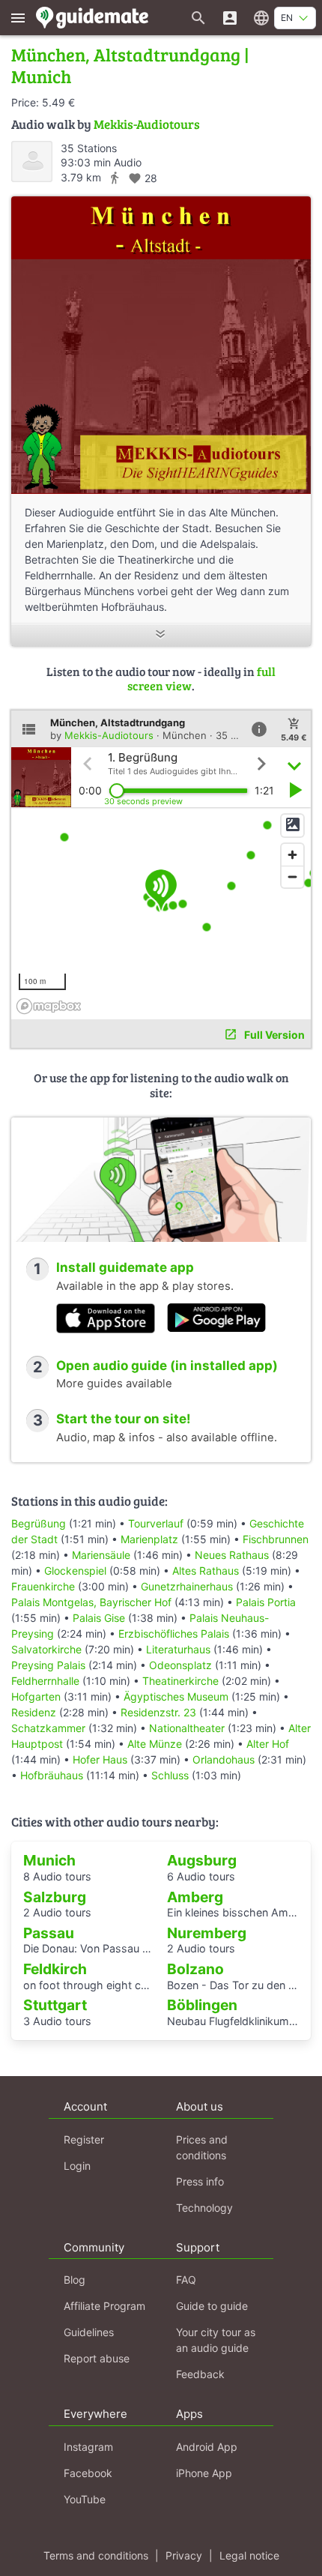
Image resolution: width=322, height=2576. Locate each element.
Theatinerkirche (180, 1681)
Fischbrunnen (276, 1539)
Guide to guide (212, 2306)
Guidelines (89, 2332)
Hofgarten (36, 1696)
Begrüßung (39, 1523)
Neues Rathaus (232, 1555)
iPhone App (204, 2473)
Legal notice (249, 2555)
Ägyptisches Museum (176, 1696)
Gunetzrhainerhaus (187, 1586)
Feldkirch (55, 1969)
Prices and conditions (202, 2147)
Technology (204, 2208)
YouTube (85, 2499)
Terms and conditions (96, 2555)
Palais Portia (266, 1602)
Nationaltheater (187, 1728)
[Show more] (161, 635)
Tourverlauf (156, 1523)
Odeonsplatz (180, 1665)
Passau (49, 1933)
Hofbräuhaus (52, 1775)
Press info (200, 2181)
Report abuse (97, 2358)
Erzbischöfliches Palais (174, 1634)
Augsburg (202, 1860)
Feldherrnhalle (45, 1681)
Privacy (184, 2555)
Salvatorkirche (46, 1649)
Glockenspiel (75, 1571)
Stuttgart (55, 2005)
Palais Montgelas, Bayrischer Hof (91, 1602)
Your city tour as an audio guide (216, 2340)
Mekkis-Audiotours (147, 124)
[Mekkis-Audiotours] (32, 162)
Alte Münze (155, 1744)
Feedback (200, 2374)
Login (77, 2166)
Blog (75, 2280)
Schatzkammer (48, 1728)
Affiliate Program (104, 2306)
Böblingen (202, 2005)
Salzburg (55, 1897)
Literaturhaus (178, 1649)
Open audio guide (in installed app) (167, 1366)
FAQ (186, 2280)
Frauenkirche (43, 1586)
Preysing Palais (48, 1665)
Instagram (88, 2447)
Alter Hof (268, 1744)
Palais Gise (99, 1618)
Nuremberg (207, 1933)
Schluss (170, 1775)
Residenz (34, 1712)
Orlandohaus (224, 1759)
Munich (49, 1860)
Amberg (195, 1897)
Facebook (88, 2473)
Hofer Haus (100, 1759)
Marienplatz (149, 1539)
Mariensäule (101, 1555)
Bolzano (195, 1969)
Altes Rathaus (206, 1571)
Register (84, 2139)
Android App (207, 2447)
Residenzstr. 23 (158, 1712)
